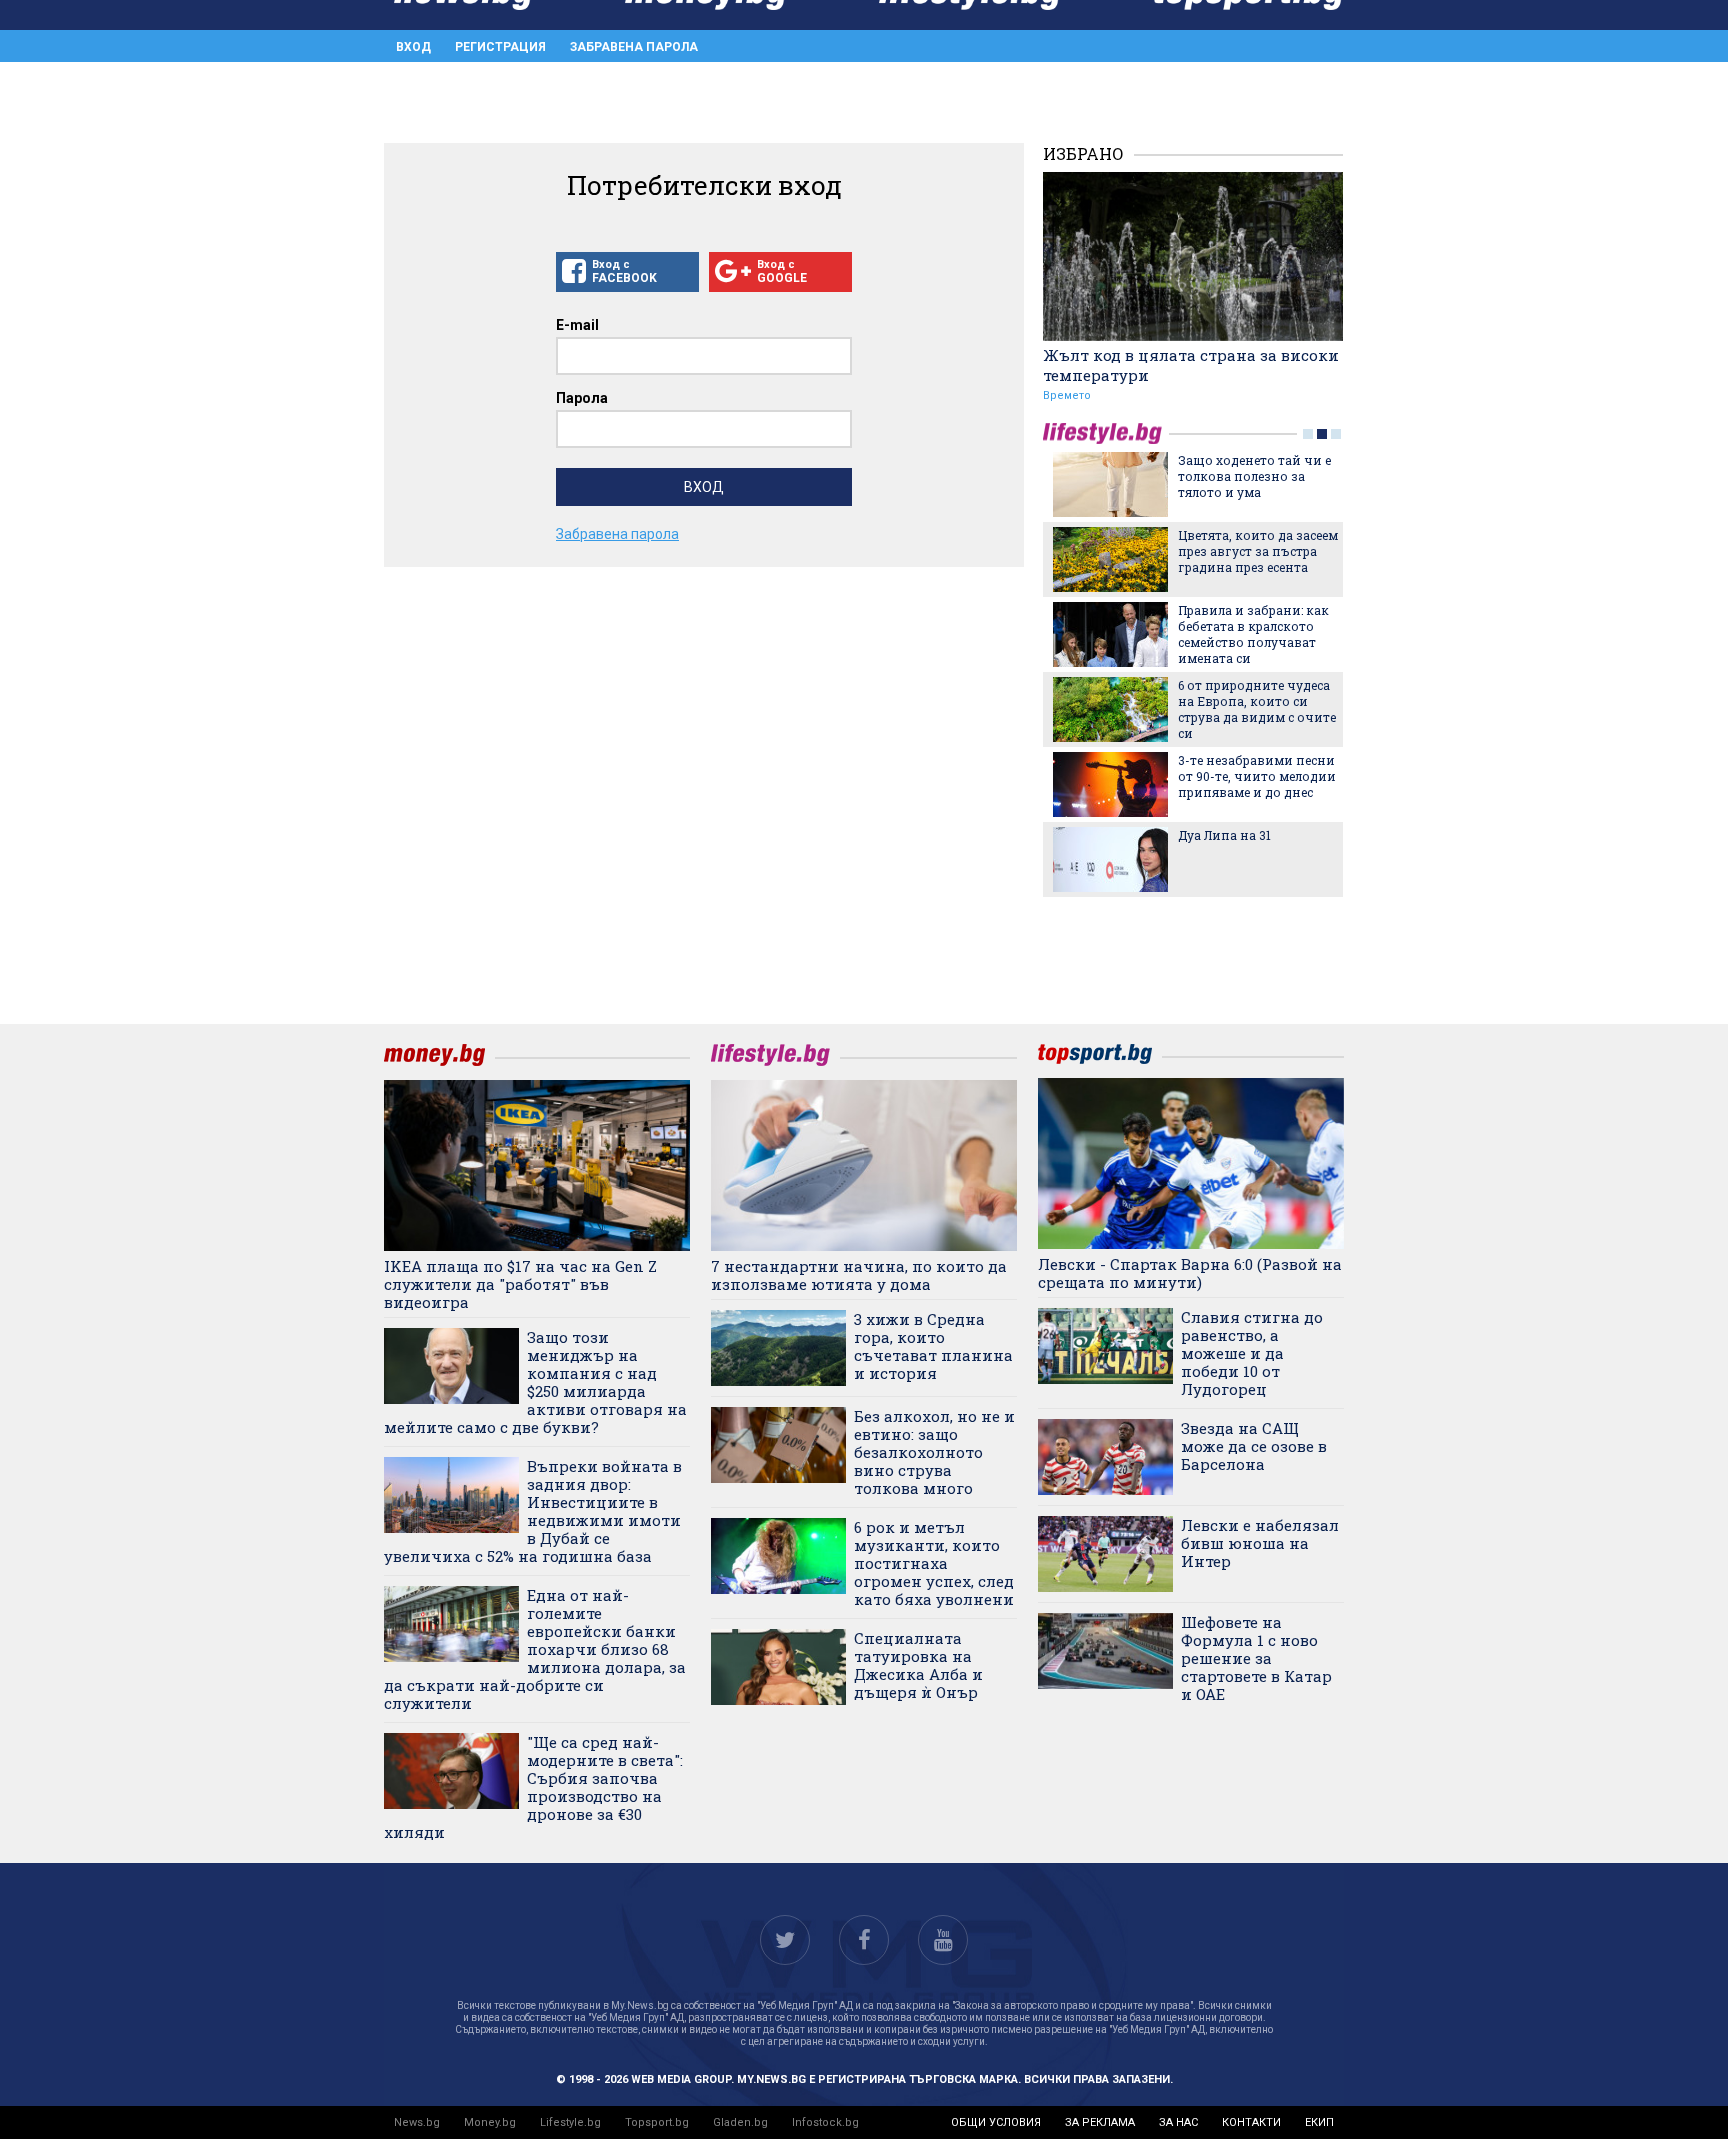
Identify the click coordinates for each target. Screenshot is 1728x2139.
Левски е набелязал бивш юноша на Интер (1260, 1543)
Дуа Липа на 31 (1224, 835)
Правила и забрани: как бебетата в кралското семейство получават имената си (1253, 634)
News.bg (417, 2122)
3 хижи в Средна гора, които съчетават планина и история (933, 1346)
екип (1319, 2122)
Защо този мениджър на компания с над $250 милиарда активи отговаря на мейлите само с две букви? (535, 1382)
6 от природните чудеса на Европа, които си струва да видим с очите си (1257, 709)
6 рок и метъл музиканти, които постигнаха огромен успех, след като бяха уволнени (934, 1563)
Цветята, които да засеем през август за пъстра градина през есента (1258, 551)
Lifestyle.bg (570, 2122)
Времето (1067, 395)
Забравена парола (634, 47)
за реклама (1100, 2122)
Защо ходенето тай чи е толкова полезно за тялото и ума (1254, 476)
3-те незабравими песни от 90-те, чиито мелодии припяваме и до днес (1257, 776)
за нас (1178, 2122)
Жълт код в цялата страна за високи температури (1191, 365)
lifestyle (1106, 433)
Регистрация (500, 47)
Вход (413, 47)
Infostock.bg (825, 2122)
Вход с (624, 271)
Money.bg (490, 2122)
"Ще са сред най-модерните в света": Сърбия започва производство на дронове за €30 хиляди (533, 1787)
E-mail (577, 325)
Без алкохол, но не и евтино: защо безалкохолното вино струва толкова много (934, 1452)
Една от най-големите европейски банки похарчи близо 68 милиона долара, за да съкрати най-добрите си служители (535, 1649)
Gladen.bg (740, 2122)
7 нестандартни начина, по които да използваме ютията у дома (859, 1275)
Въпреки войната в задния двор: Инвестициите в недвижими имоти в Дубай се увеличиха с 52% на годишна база (533, 1511)
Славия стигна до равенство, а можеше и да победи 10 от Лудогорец (1252, 1353)
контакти (1251, 2122)
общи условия (996, 2122)
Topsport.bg (657, 2122)
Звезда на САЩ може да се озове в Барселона (1254, 1446)
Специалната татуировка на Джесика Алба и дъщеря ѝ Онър (918, 1665)
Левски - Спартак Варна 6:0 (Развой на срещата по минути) (1190, 1273)
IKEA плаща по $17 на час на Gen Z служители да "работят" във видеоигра (520, 1284)
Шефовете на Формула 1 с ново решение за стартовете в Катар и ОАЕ (1256, 1658)
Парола (582, 398)
